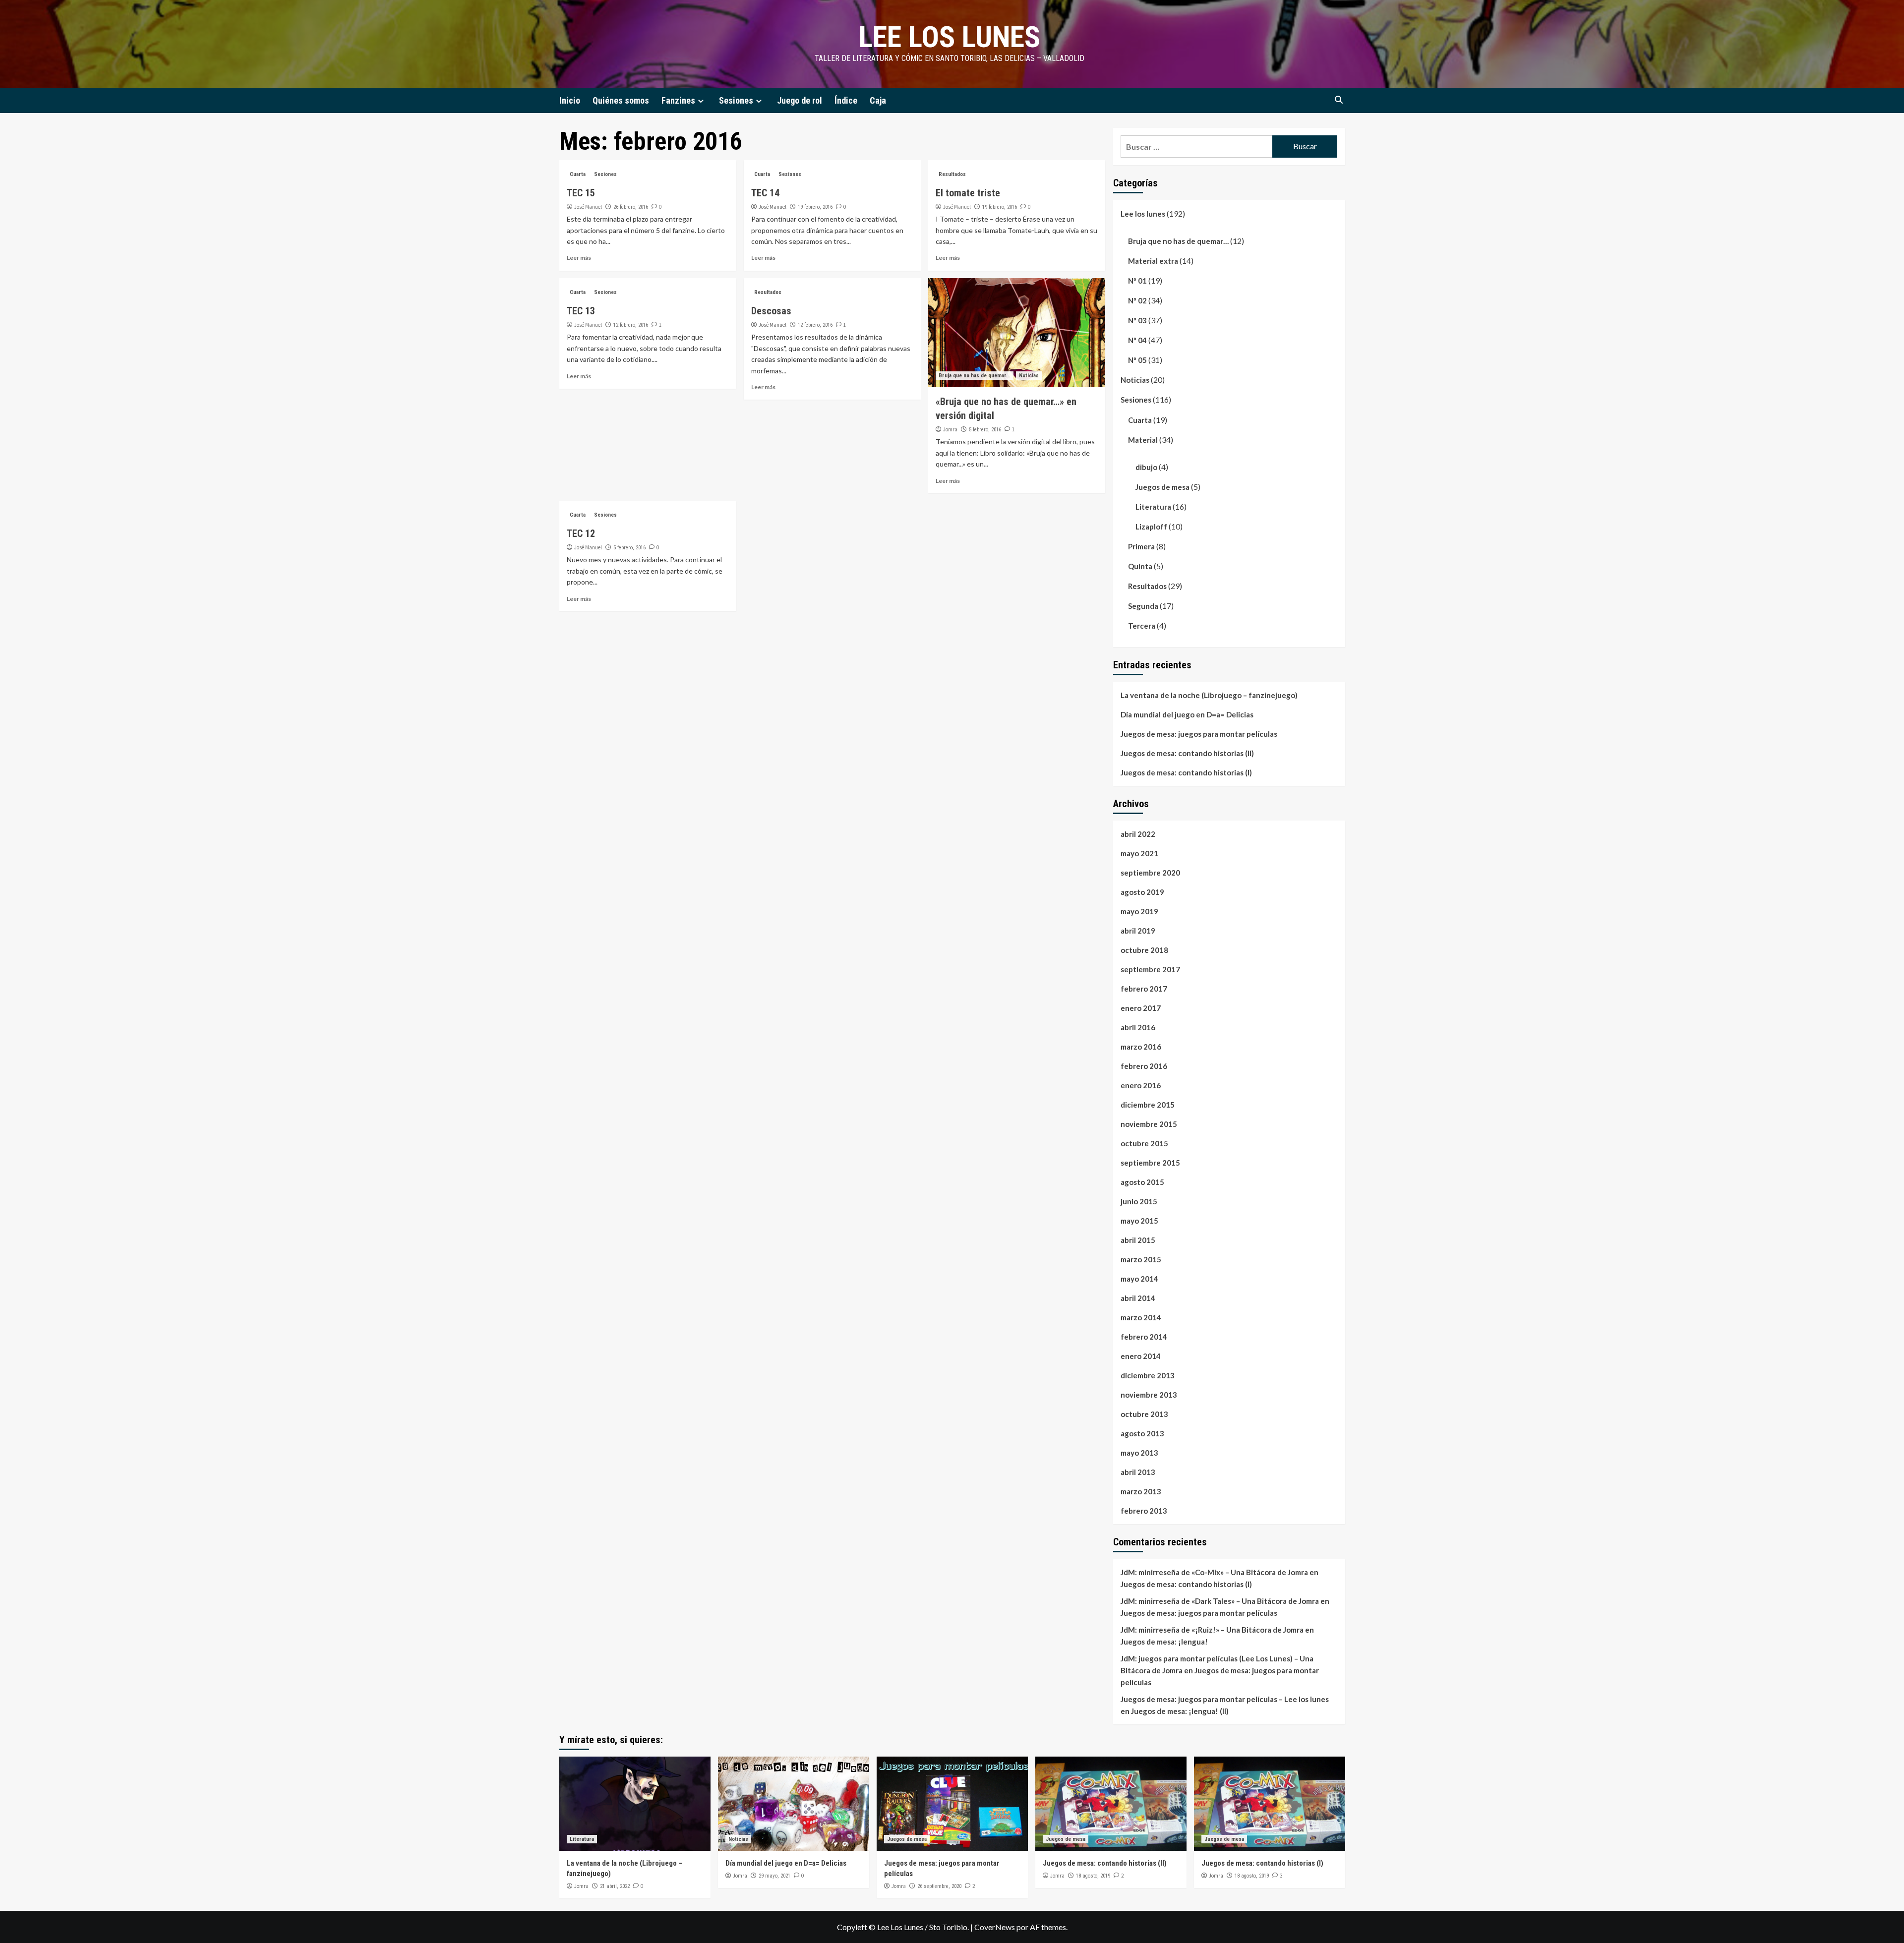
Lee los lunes (950, 37)
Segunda (1143, 606)
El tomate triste (968, 193)
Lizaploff (1151, 527)
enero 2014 (1141, 1356)
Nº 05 (1137, 360)
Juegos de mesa (1162, 487)
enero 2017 (1141, 1008)
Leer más (579, 258)
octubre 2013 (1144, 1414)
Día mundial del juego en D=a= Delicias (1187, 714)
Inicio (570, 100)
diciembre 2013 (1148, 1375)
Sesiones (736, 100)
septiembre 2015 (1150, 1163)
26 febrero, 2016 (631, 207)
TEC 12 (581, 533)
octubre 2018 (1144, 950)
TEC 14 (765, 193)
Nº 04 (1137, 340)
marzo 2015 (1141, 1259)
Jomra (950, 429)
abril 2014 (1138, 1298)
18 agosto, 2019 (1093, 1876)
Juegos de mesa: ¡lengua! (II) (1180, 1711)
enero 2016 (1141, 1085)
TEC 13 (581, 311)
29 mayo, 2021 (774, 1876)
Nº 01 (1137, 281)
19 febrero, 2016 (815, 207)
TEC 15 (581, 193)
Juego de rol (800, 100)
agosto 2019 (1142, 892)
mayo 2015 (1139, 1221)
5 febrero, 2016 (985, 430)
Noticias (1029, 376)
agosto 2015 (1142, 1182)
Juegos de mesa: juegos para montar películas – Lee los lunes (1225, 1699)
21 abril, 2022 (615, 1886)
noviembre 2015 (1149, 1124)
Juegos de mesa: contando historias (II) (1187, 753)
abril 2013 (1138, 1472)
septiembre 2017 (1150, 969)
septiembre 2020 (1150, 873)
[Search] (1339, 100)
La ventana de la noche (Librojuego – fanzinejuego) (1209, 695)
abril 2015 (1138, 1240)
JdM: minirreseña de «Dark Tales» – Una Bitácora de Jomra (1220, 1601)
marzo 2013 (1141, 1491)
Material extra (1153, 261)
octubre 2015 (1144, 1143)
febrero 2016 (1144, 1066)
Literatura (1153, 507)
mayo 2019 (1139, 911)
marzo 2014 (1141, 1317)
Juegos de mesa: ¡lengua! (1164, 1642)
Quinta (1140, 566)
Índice (846, 100)
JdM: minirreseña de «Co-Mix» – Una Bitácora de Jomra (1214, 1572)
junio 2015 (1139, 1201)
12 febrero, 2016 (631, 325)
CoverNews (995, 1927)
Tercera (1142, 626)
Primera (1141, 546)
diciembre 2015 (1148, 1105)
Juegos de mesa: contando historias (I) (1186, 772)
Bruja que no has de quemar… (1178, 241)
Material (1143, 440)
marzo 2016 (1141, 1047)
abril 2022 (1138, 834)
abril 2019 (1138, 931)
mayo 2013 (1139, 1453)
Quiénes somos (621, 100)
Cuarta (578, 174)
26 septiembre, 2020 (939, 1886)
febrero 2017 (1144, 989)
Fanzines (678, 100)
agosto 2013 (1142, 1433)
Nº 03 (1137, 320)
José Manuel (588, 207)
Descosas (771, 311)
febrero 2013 (1144, 1511)
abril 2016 (1138, 1027)
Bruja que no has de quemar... (975, 376)
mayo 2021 (1139, 853)
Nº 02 (1137, 300)
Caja (878, 100)
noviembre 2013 (1149, 1395)
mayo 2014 (1139, 1279)
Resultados (952, 174)
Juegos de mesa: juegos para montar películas (1199, 734)
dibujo (1146, 467)
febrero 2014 (1144, 1337)
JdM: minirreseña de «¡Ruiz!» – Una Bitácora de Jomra (1212, 1630)
